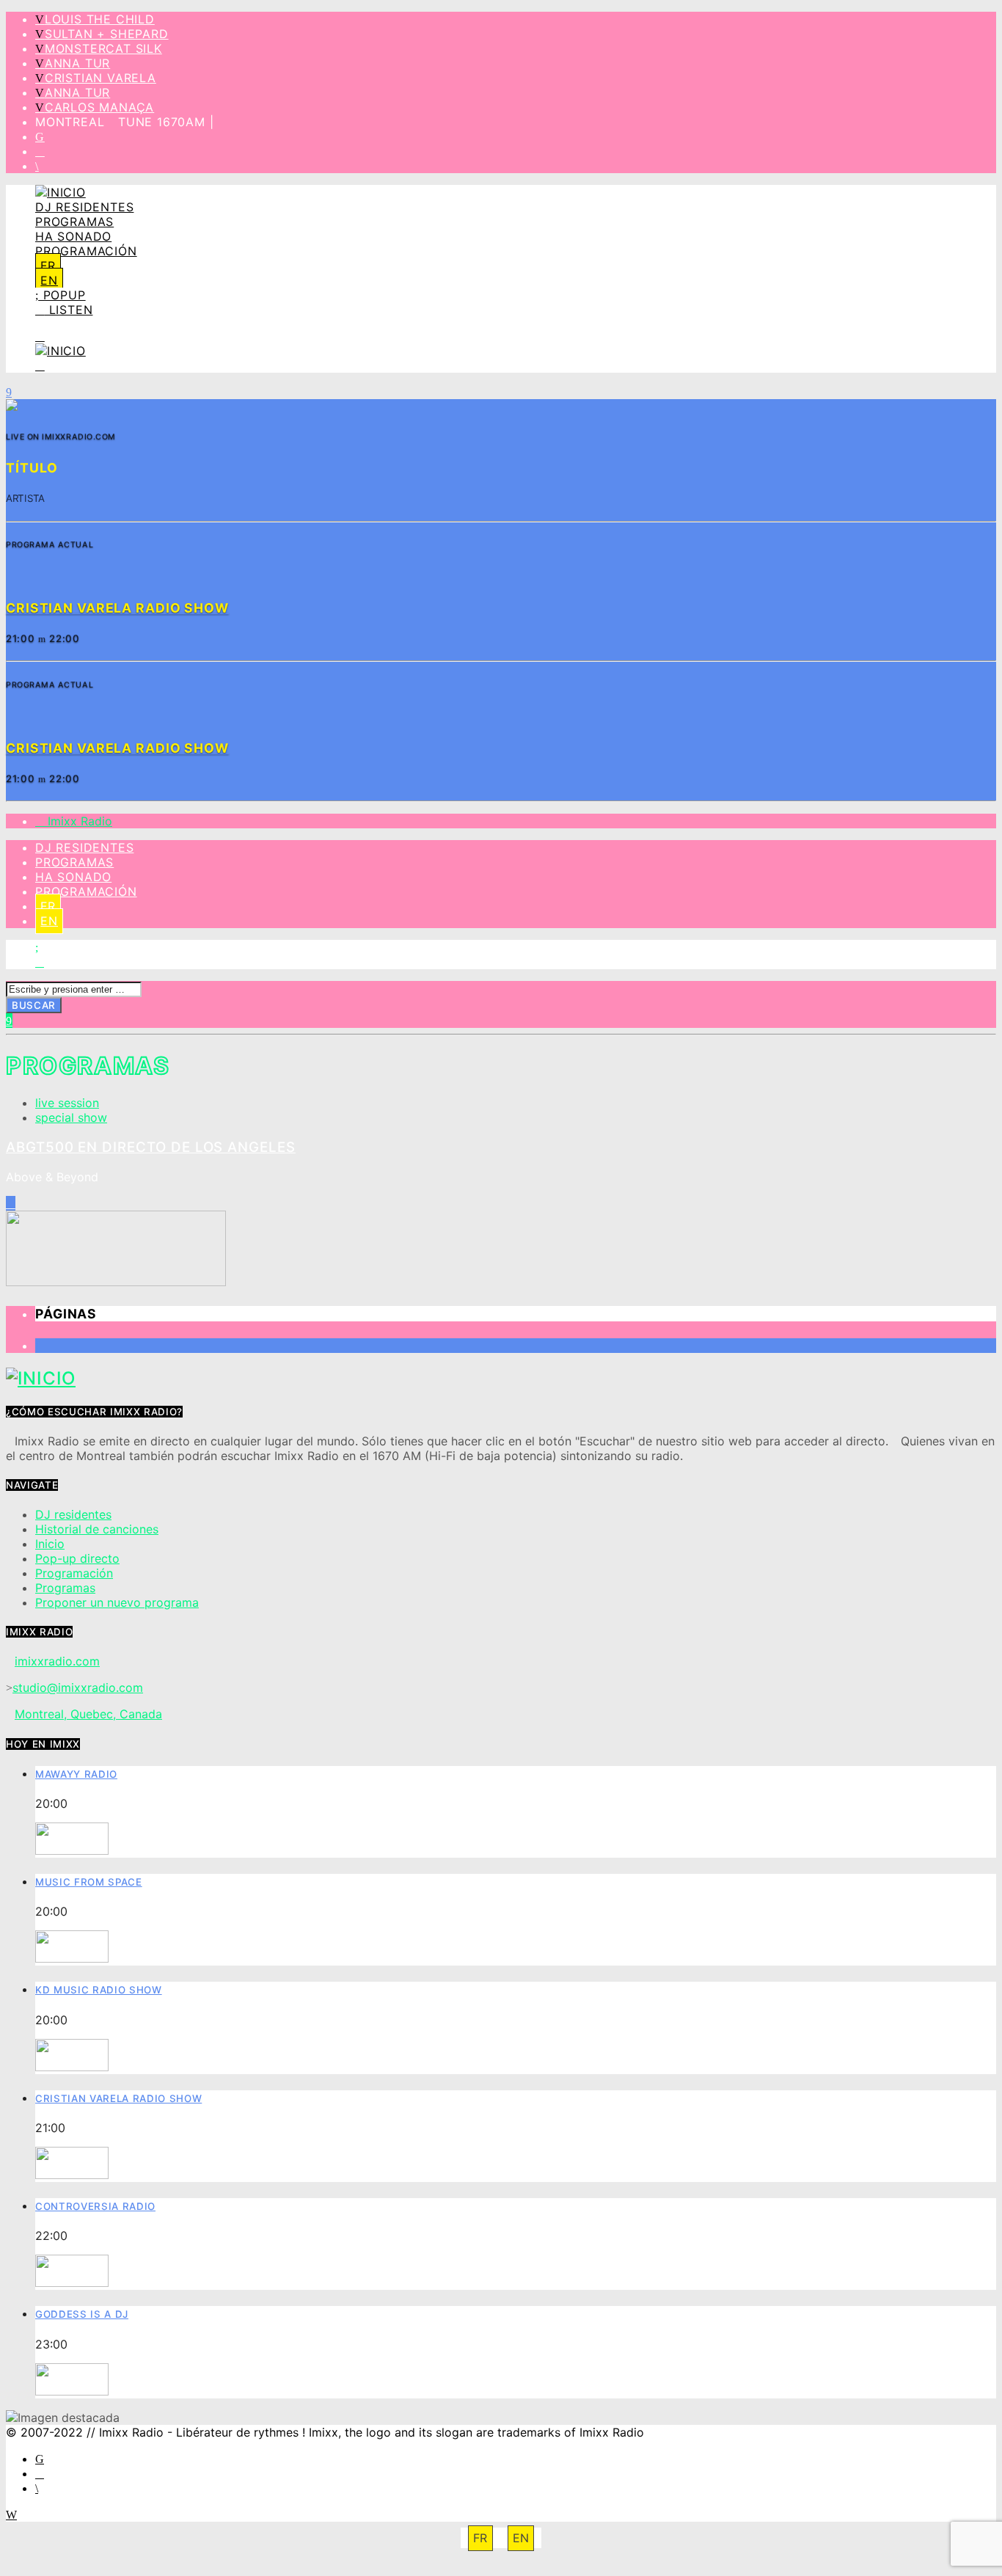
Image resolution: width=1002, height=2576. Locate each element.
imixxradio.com (57, 1661)
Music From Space (89, 1882)
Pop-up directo (77, 1558)
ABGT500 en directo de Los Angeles (151, 1147)
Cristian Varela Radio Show (118, 2098)
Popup (62, 295)
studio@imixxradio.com (78, 1687)
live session (67, 1103)
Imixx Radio (78, 821)
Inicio (50, 1544)
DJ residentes (84, 207)
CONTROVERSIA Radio (95, 2206)
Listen (69, 310)
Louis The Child (100, 19)
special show (71, 1117)
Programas (74, 222)
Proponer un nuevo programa (117, 1602)
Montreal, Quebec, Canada (88, 1714)
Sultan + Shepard (107, 34)
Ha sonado (73, 236)
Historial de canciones (97, 1529)
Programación (86, 251)
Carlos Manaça (99, 107)
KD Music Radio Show (99, 1990)
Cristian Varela (100, 78)
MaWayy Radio (76, 1774)
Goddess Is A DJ (82, 2314)
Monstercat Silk (103, 48)
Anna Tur (77, 63)
